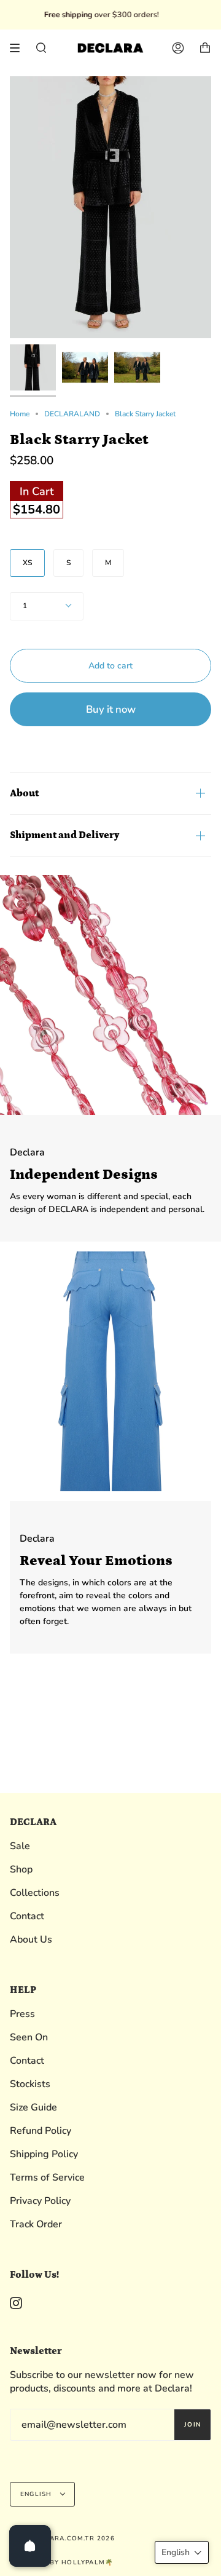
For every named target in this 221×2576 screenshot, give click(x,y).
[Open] (30, 2546)
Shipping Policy (44, 2154)
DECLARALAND (72, 414)
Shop (21, 1869)
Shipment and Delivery (64, 835)
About (24, 793)
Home (20, 414)
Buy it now (111, 709)
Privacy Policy (40, 2201)
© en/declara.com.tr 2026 (62, 2538)
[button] (182, 2552)
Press (22, 2014)
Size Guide (33, 2107)
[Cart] (205, 48)
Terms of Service (47, 2178)
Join (192, 2425)
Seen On (29, 2037)
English (37, 2494)
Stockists (30, 2084)
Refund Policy (41, 2131)
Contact (27, 1916)
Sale (20, 1846)
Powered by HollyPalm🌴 (61, 2562)
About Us (31, 1940)
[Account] (178, 48)
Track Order (36, 2224)
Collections (35, 1893)
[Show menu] (19, 48)
